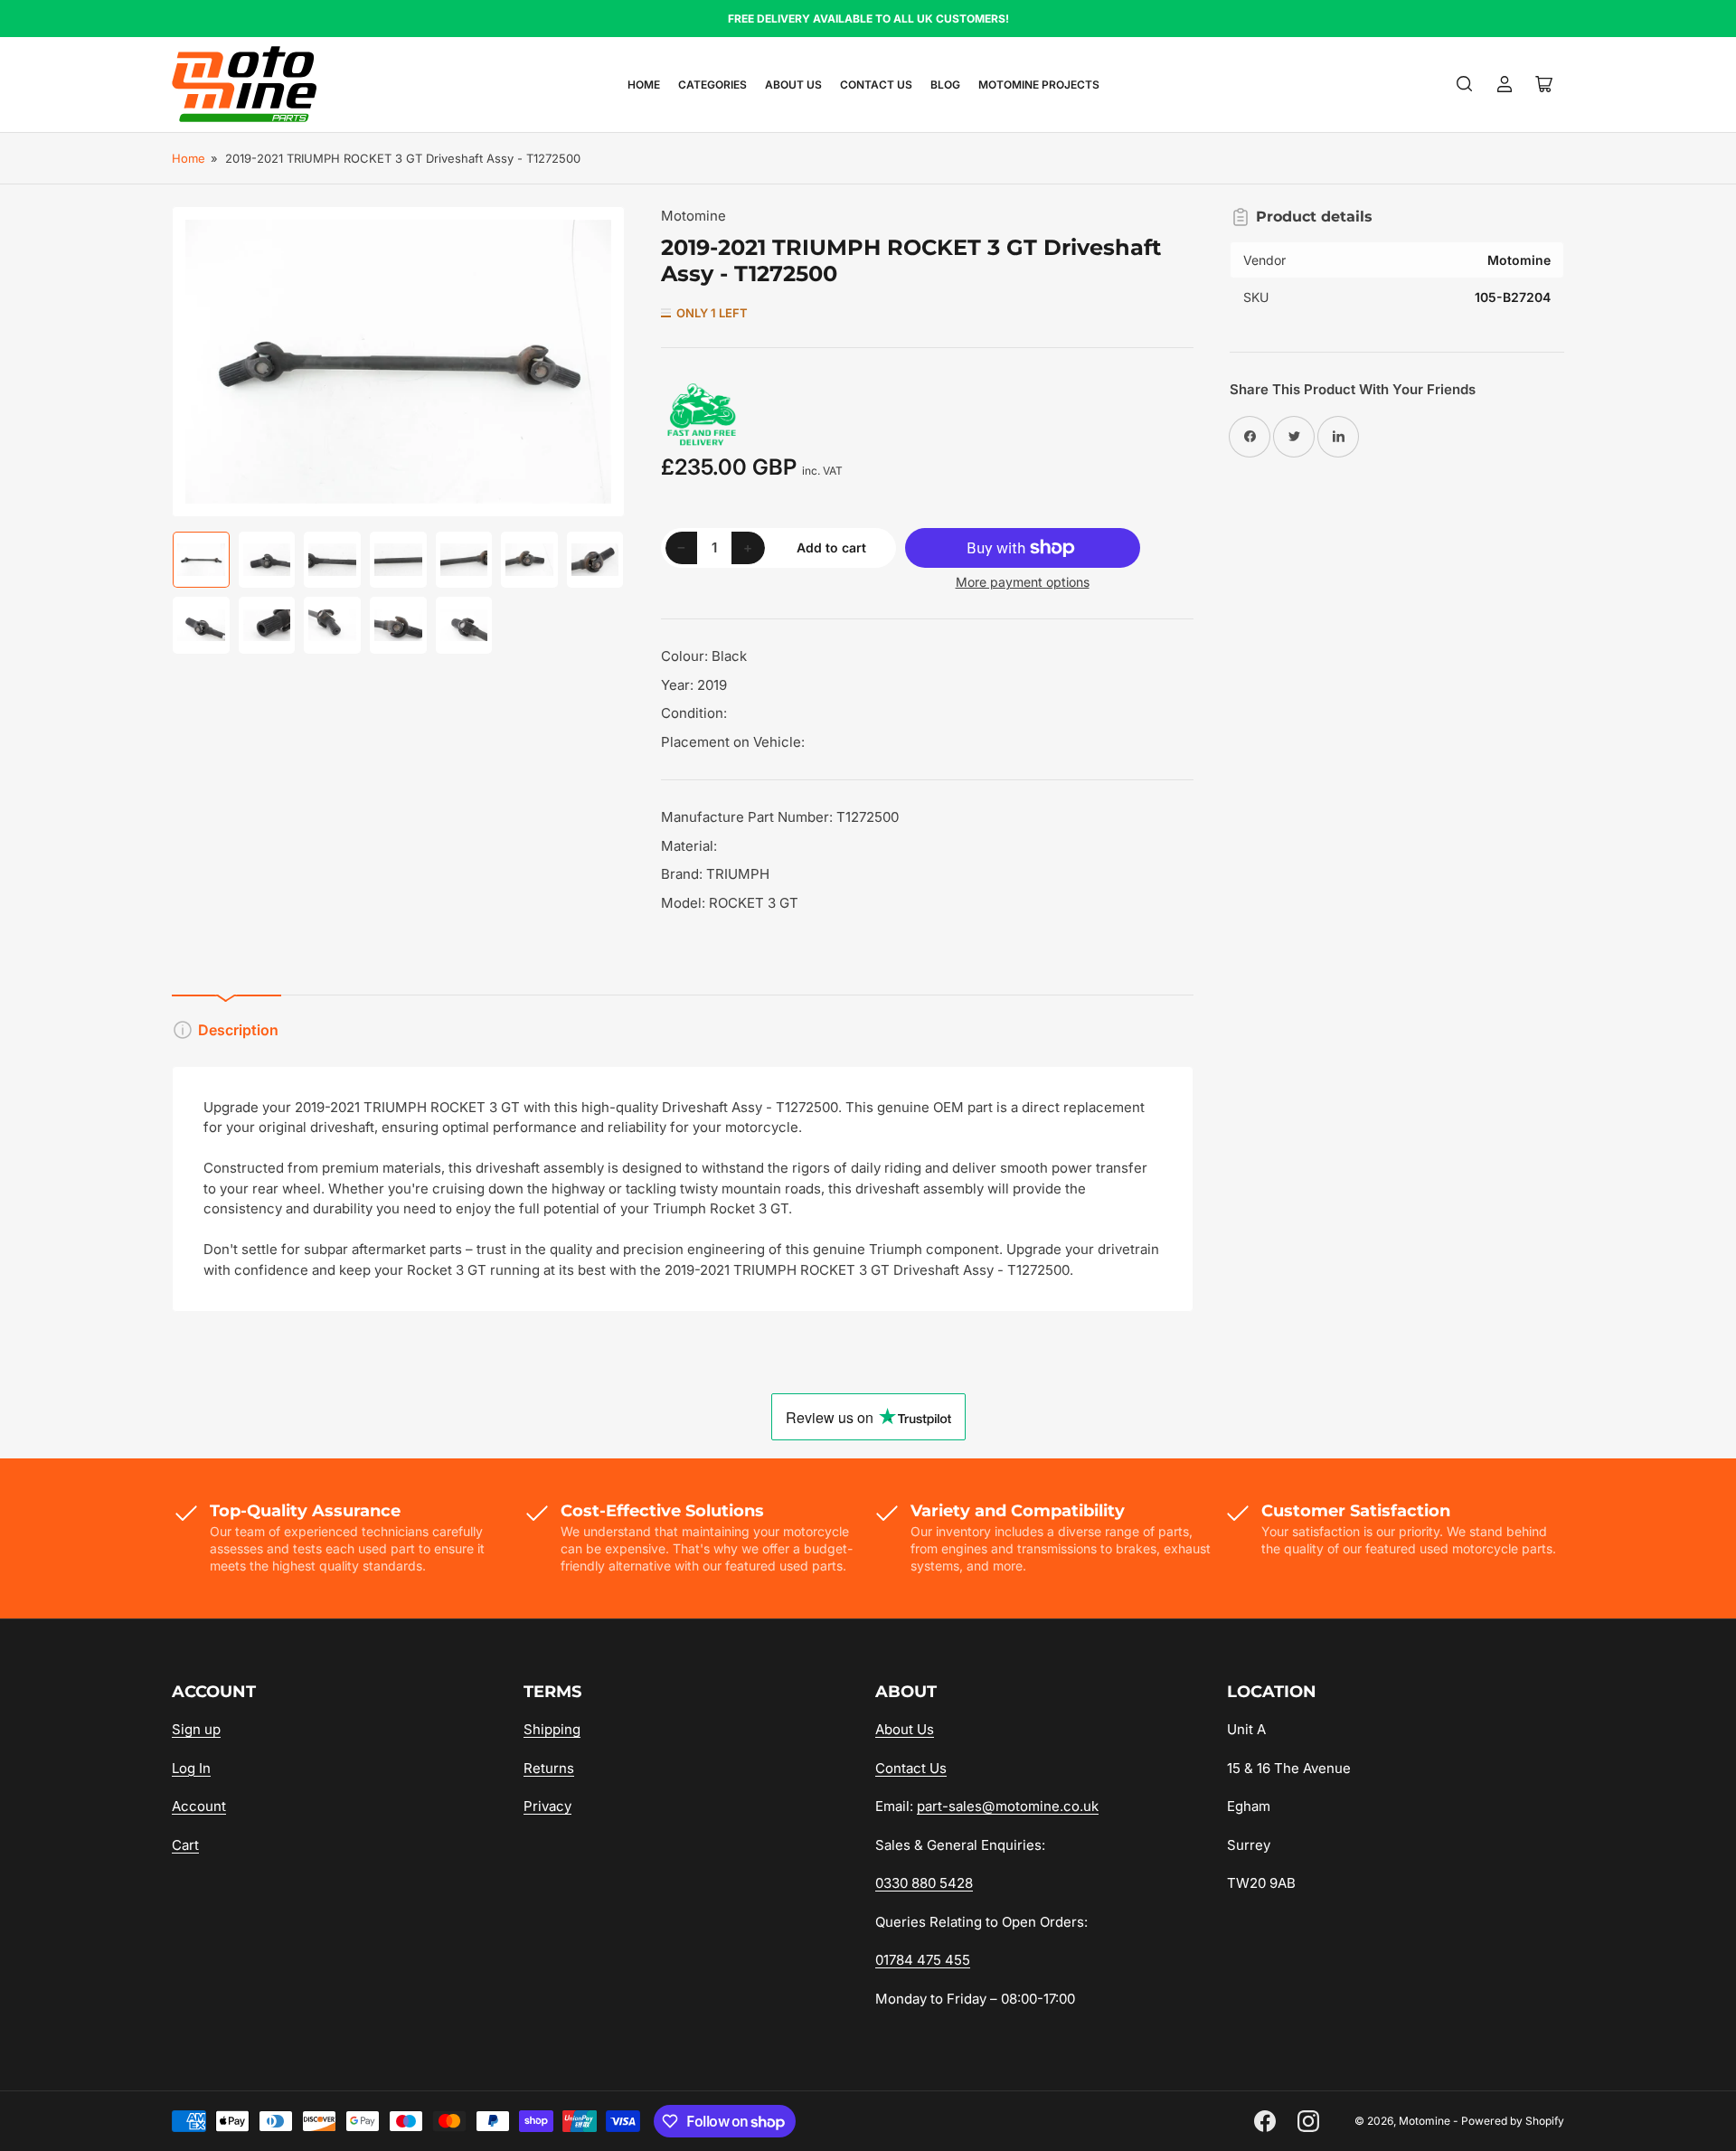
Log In (191, 1768)
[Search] (1465, 84)
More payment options (1023, 582)
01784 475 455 (923, 1960)
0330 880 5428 (924, 1883)
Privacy (547, 1806)
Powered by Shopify (1513, 2121)
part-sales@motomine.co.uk (1008, 1806)
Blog (945, 85)
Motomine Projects (1039, 85)
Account (199, 1806)
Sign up (196, 1729)
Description (238, 1030)
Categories (712, 85)
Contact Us (876, 85)
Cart (185, 1845)
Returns (549, 1768)
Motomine (693, 216)
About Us (793, 85)
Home (644, 85)
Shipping (552, 1729)
